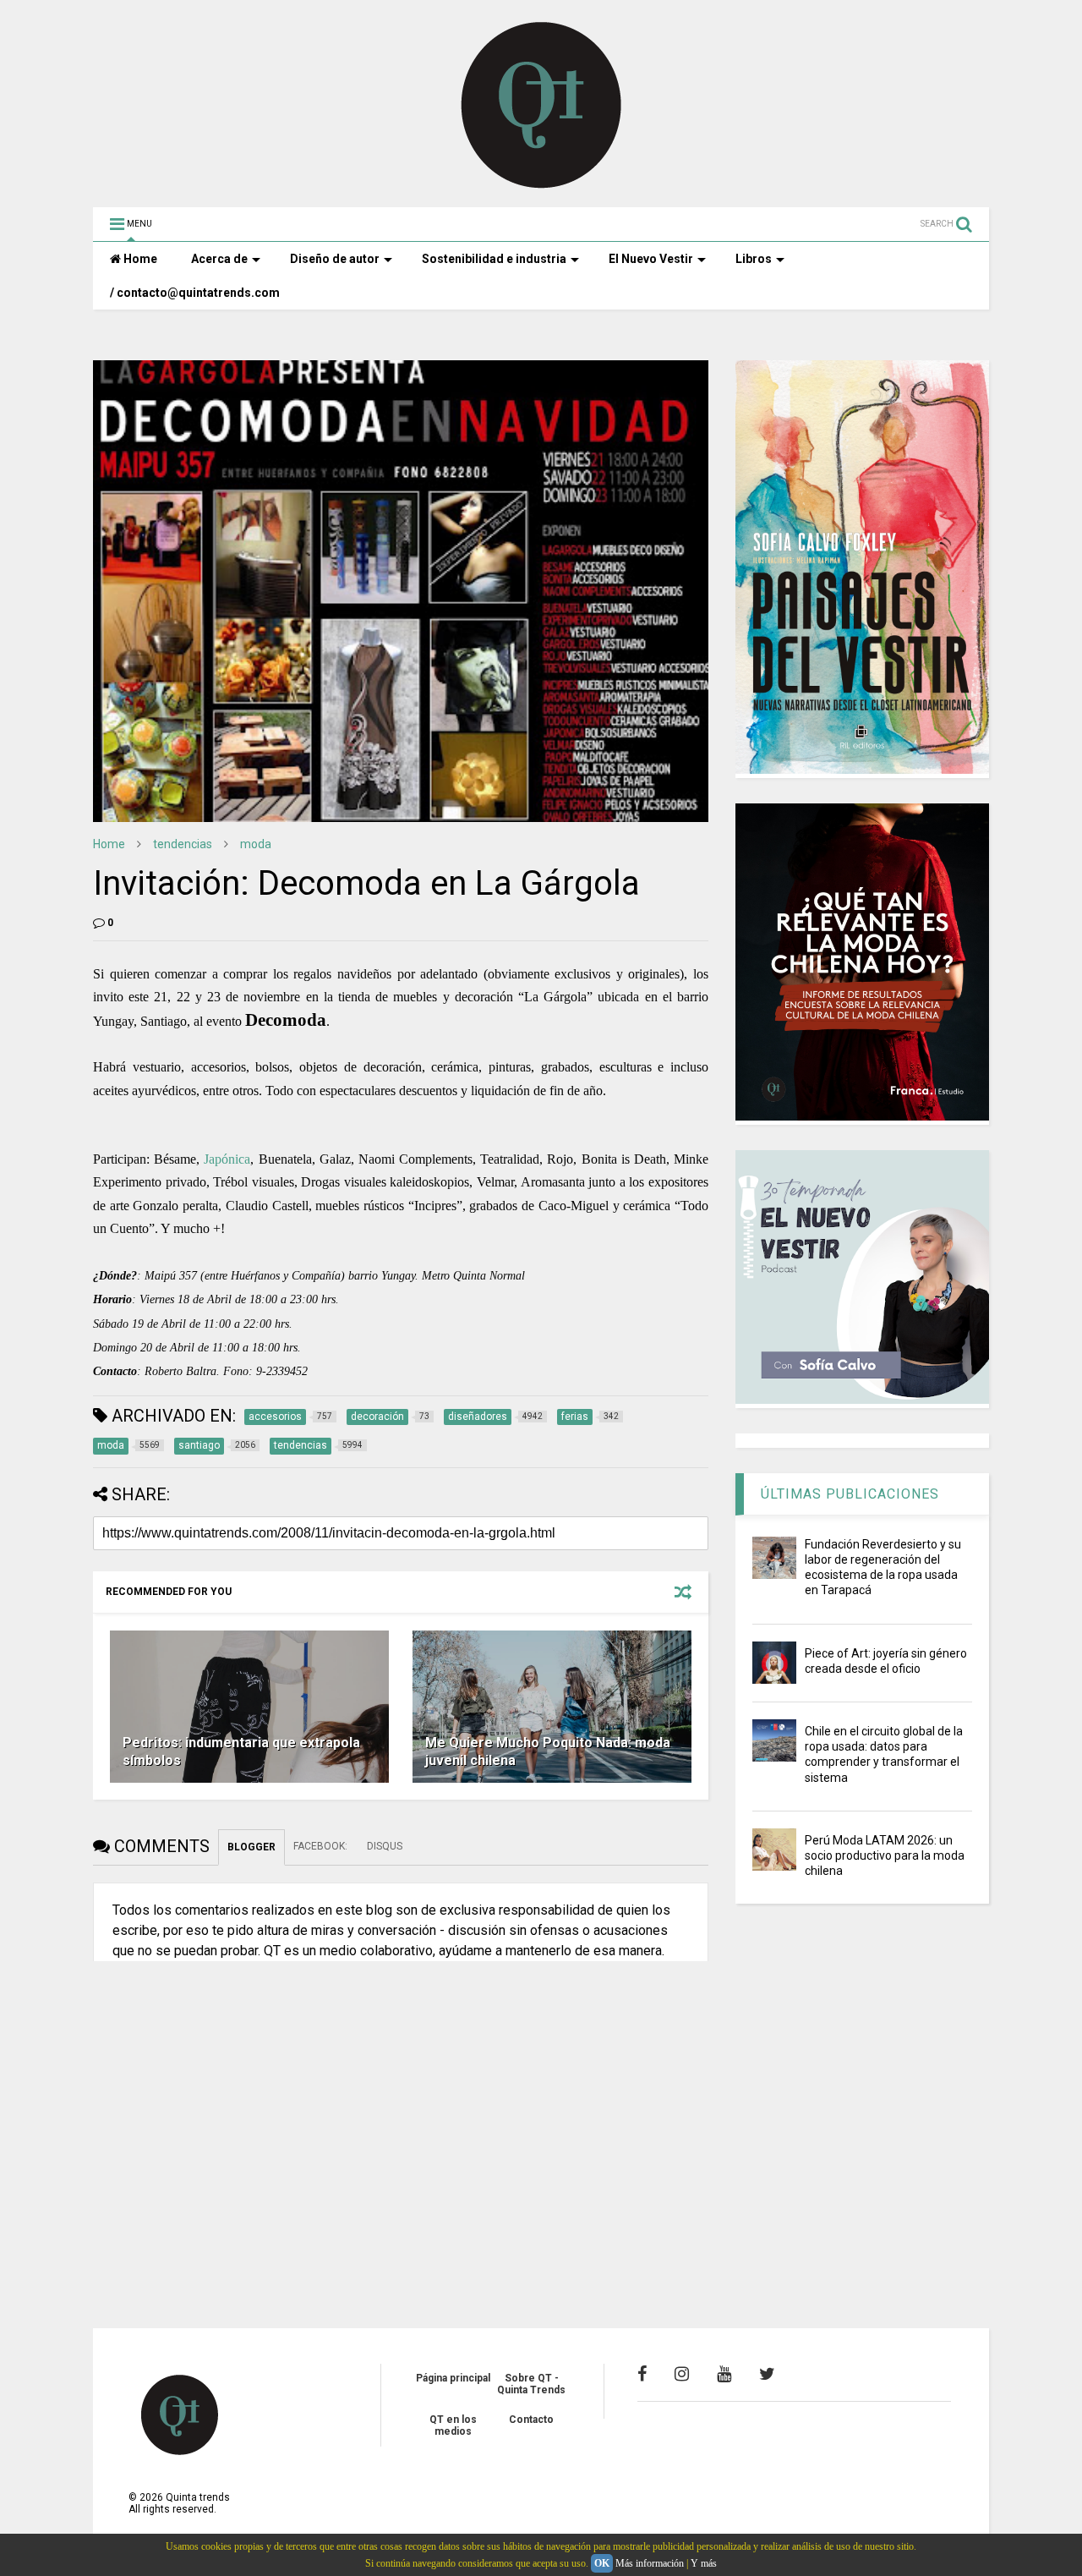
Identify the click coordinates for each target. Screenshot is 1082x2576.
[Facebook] (642, 2374)
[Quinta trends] (541, 186)
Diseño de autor (335, 259)
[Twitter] (767, 2374)
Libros (754, 259)
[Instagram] (682, 2374)
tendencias (183, 844)
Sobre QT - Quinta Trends (531, 2384)
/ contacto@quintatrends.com (195, 293)
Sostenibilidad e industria (494, 259)
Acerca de (219, 259)
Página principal (453, 2378)
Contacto (531, 2420)
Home (139, 259)
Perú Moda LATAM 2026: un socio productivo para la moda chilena (885, 1855)
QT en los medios (453, 2425)
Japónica (227, 1159)
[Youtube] (724, 2374)
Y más (704, 2563)
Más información (650, 2563)
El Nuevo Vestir (651, 259)
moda (256, 844)
